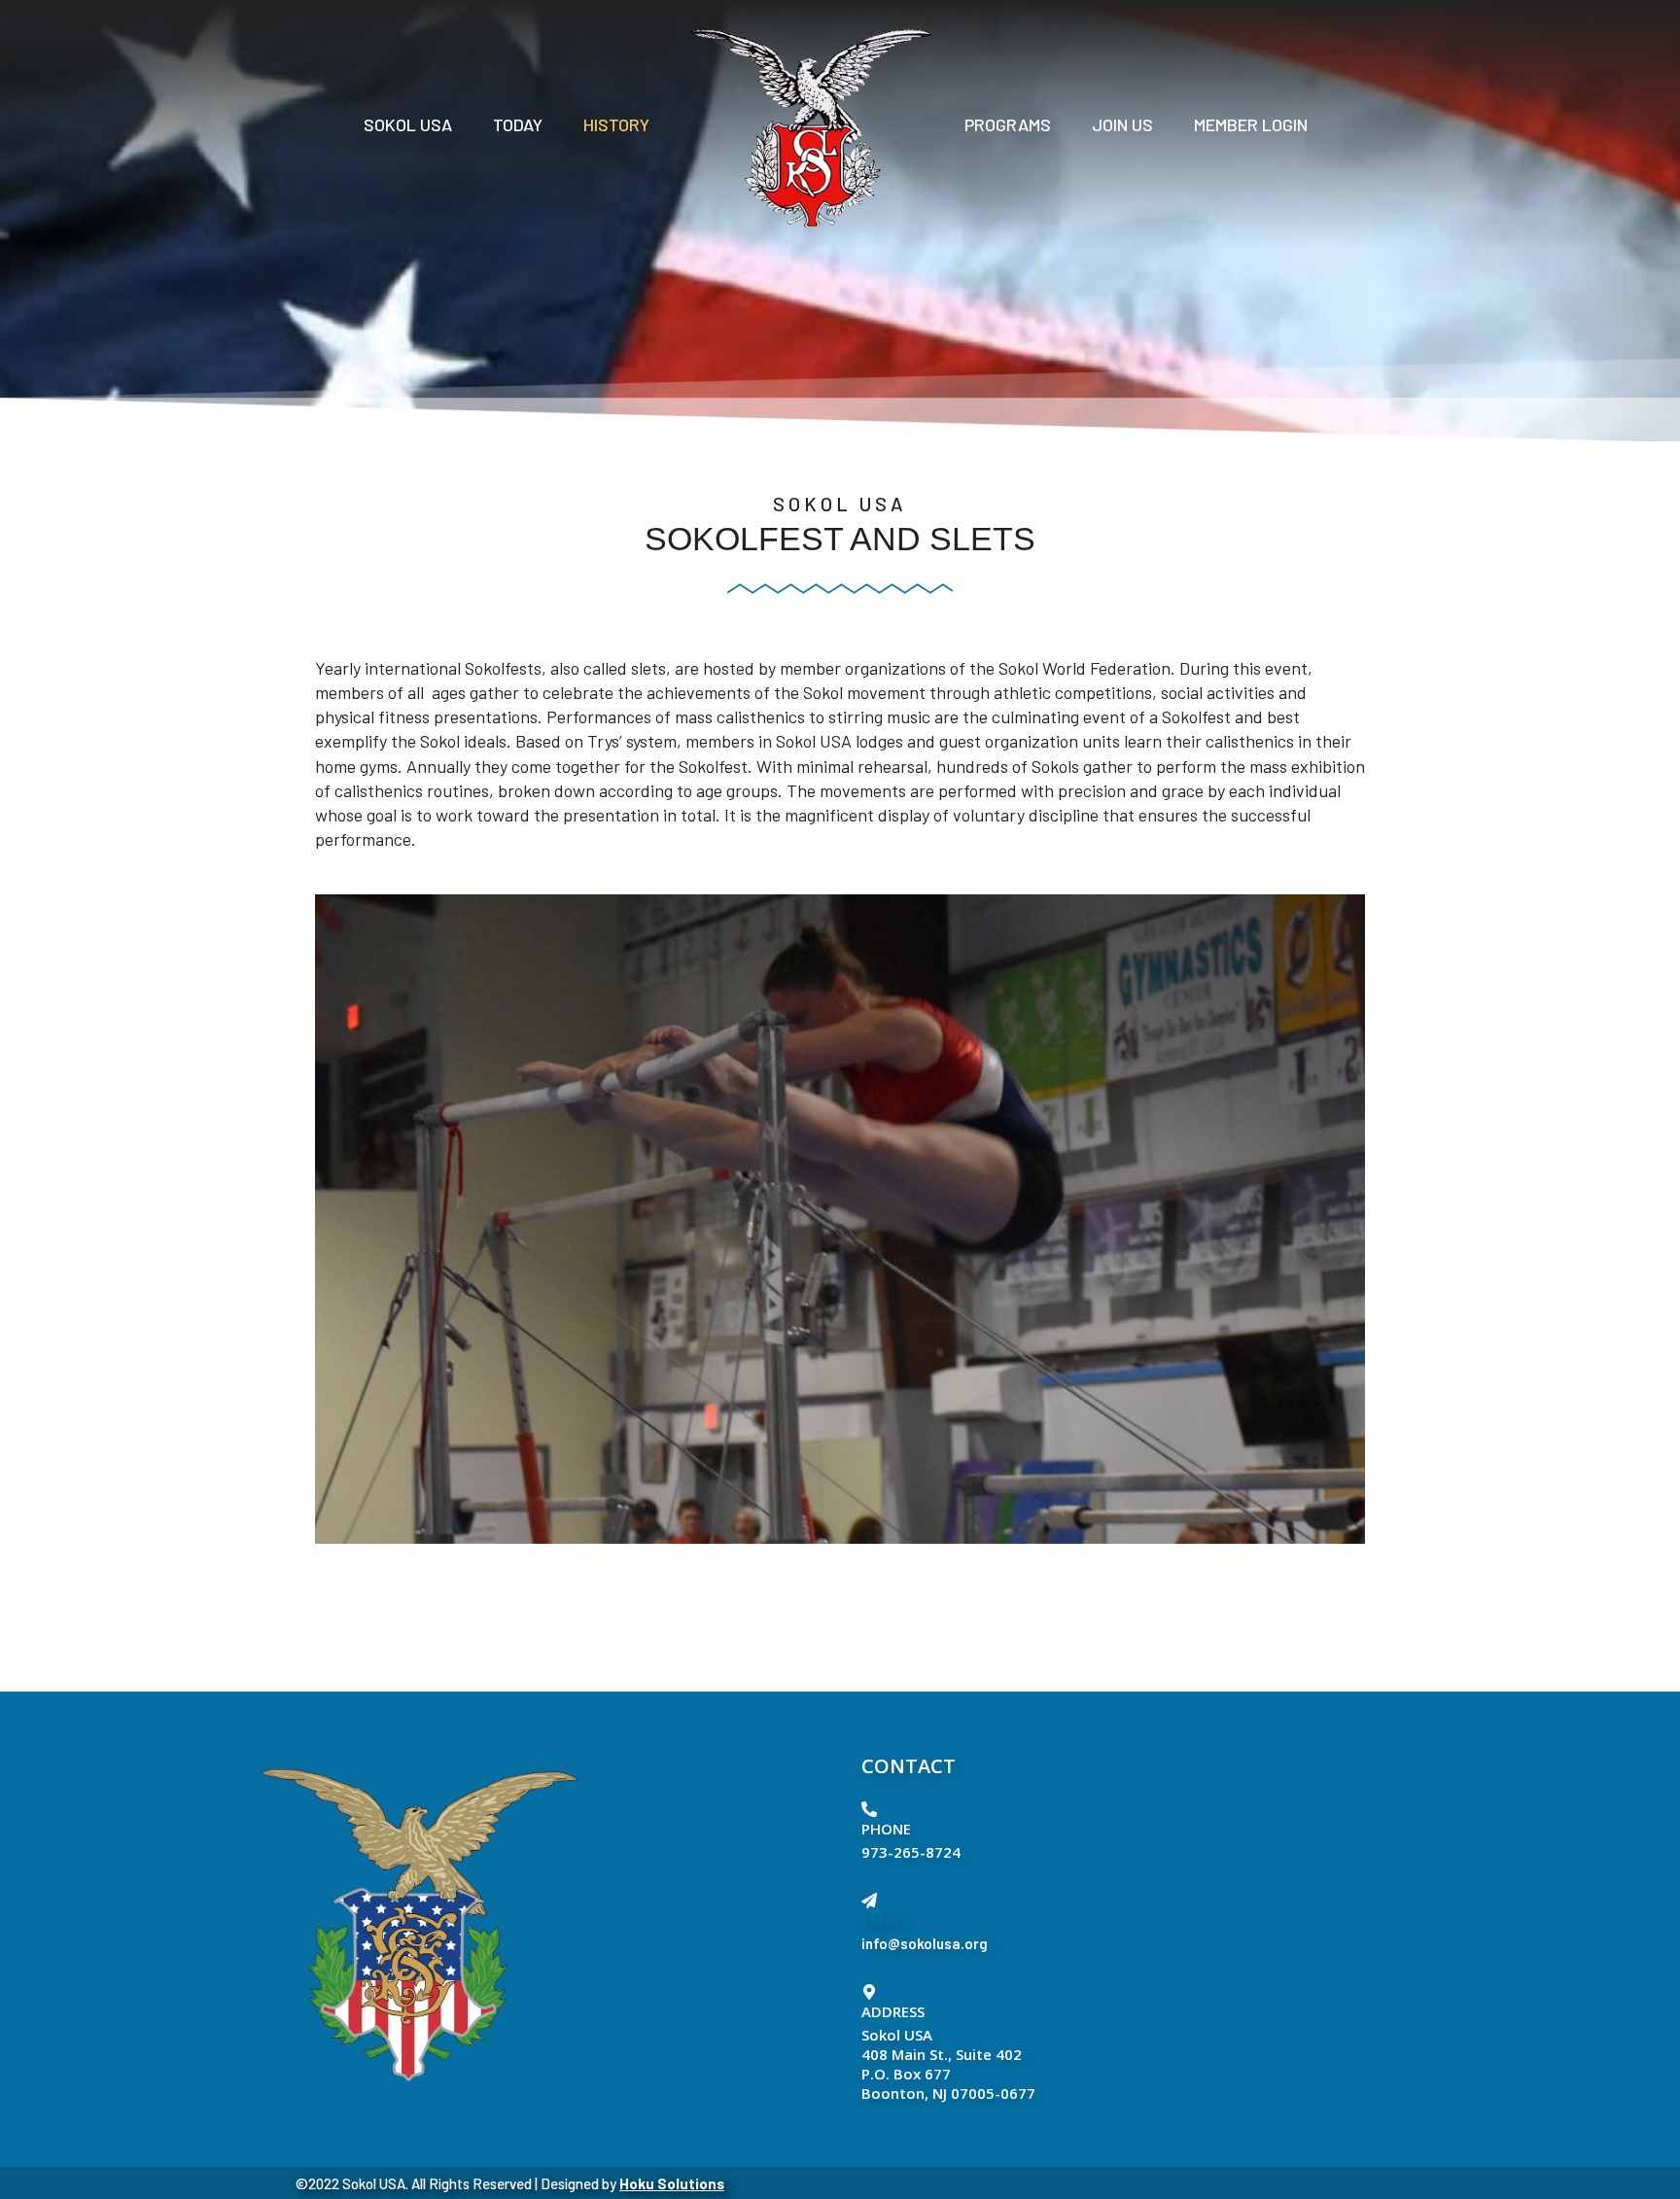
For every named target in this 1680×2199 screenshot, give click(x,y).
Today (518, 124)
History (616, 124)
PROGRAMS (1008, 124)
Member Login (1251, 124)
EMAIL (886, 1920)
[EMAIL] (869, 1901)
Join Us (1122, 124)
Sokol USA (408, 124)
